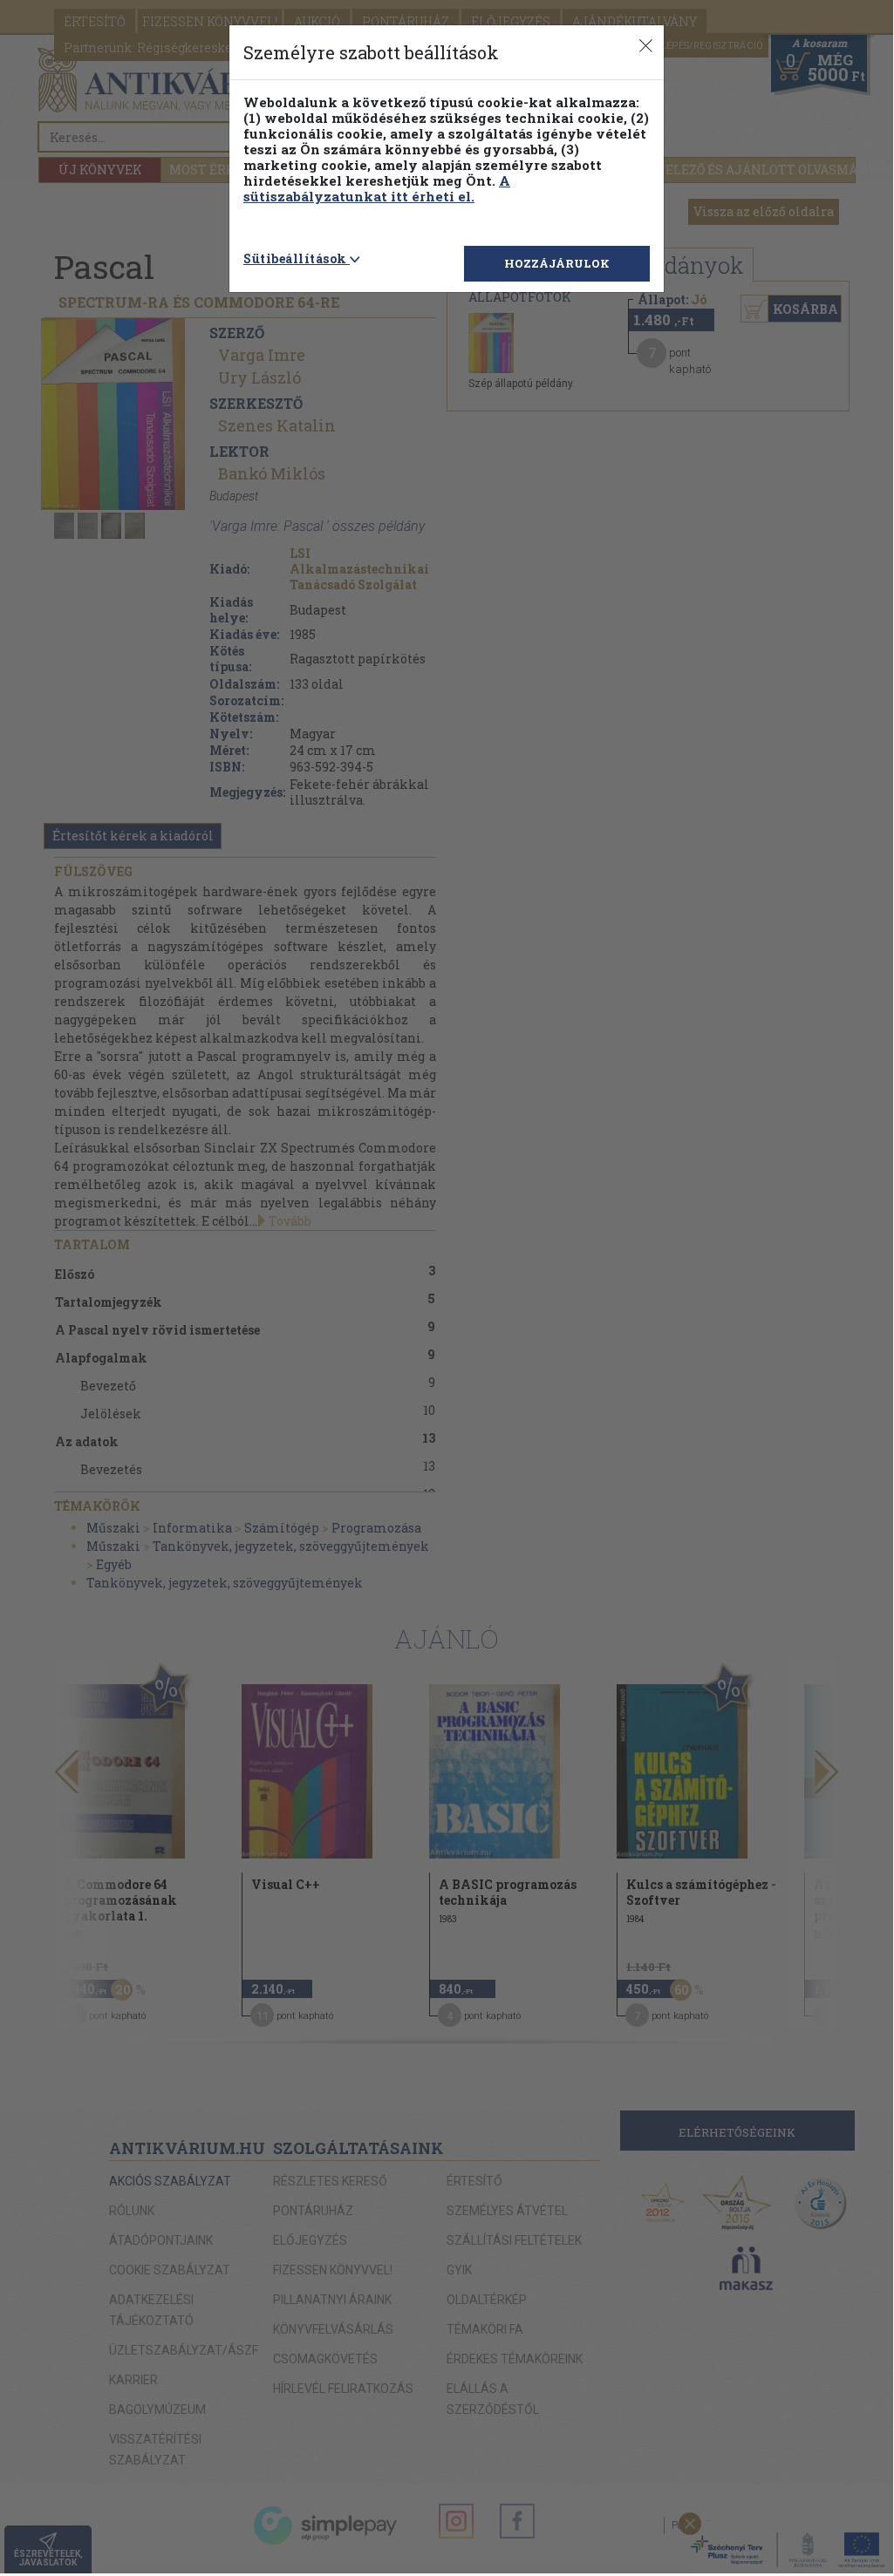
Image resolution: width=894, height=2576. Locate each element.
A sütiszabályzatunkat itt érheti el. (377, 188)
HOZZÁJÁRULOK (557, 263)
